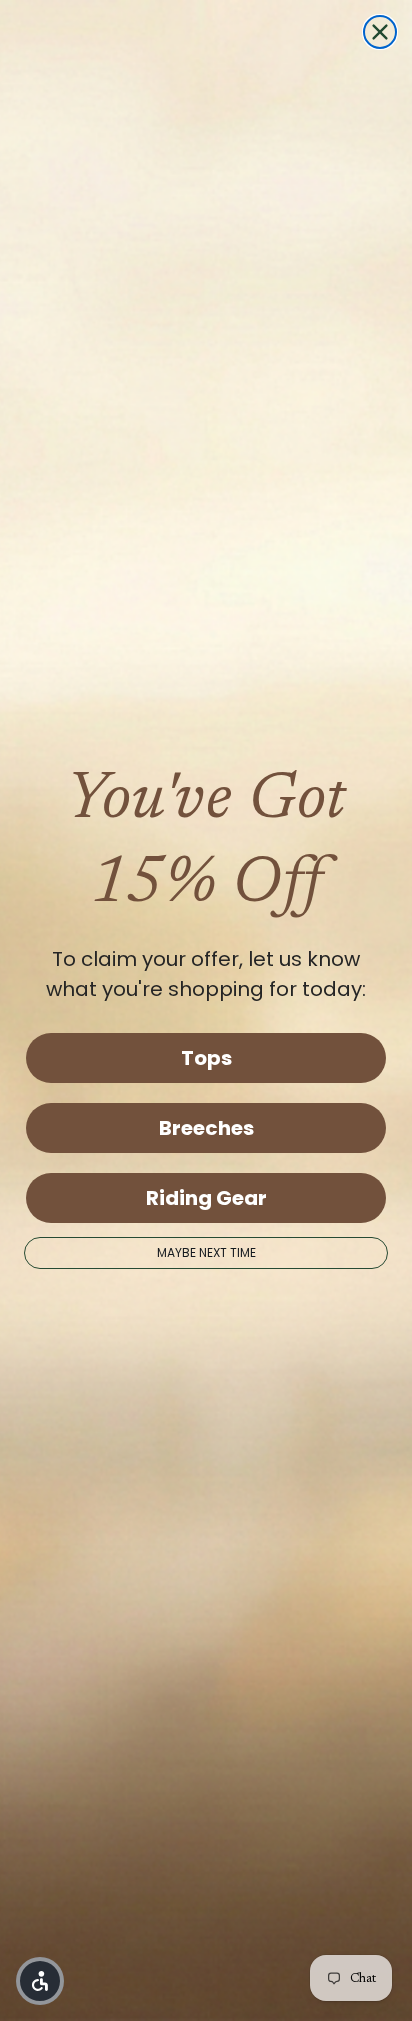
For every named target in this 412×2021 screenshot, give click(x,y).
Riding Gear (206, 1198)
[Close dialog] (380, 32)
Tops (206, 1058)
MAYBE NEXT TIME (206, 1252)
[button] (40, 1981)
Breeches (206, 1128)
